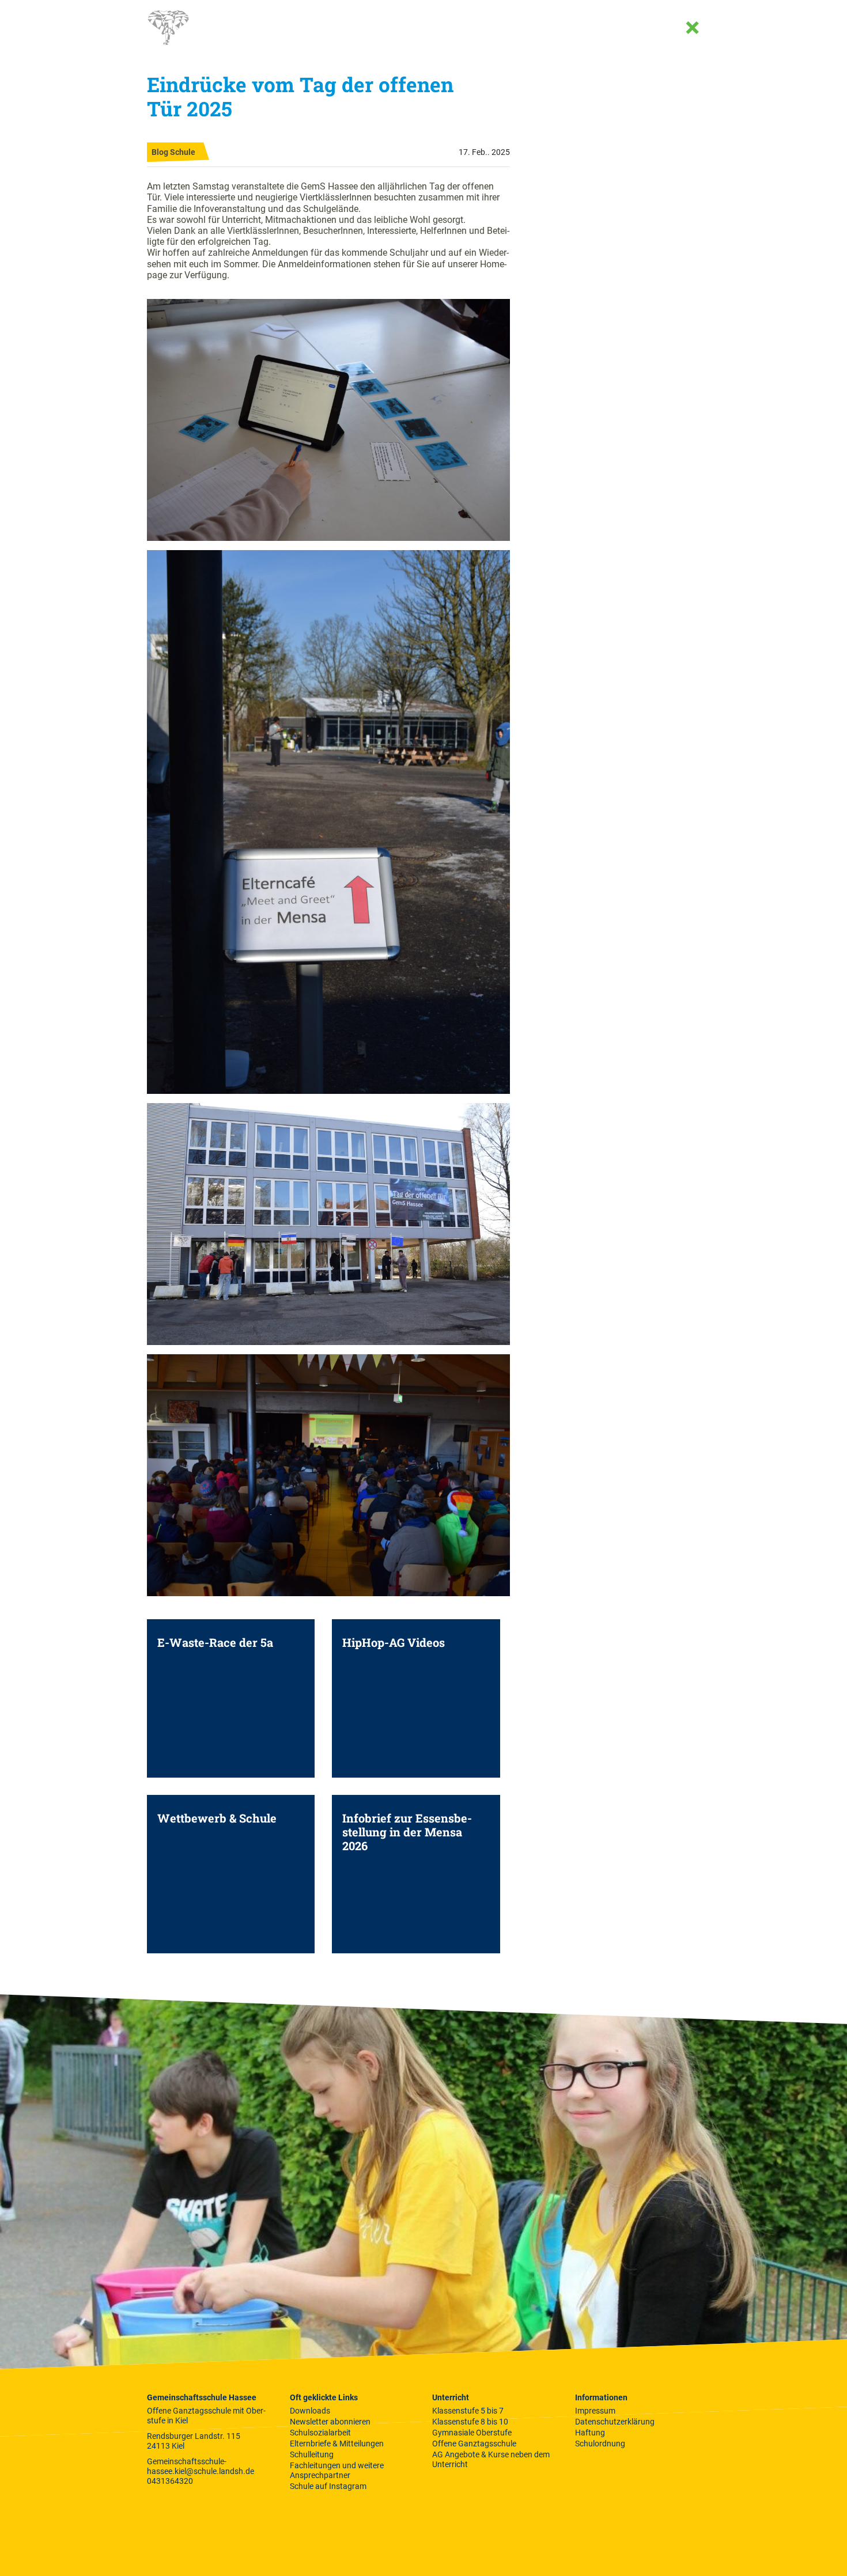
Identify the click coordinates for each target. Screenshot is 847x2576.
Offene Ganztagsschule (474, 2444)
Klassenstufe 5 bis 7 (468, 2411)
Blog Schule (173, 152)
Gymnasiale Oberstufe (472, 2433)
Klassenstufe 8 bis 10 (470, 2422)
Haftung (590, 2433)
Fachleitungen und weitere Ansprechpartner (337, 2470)
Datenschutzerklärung (615, 2422)
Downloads (310, 2411)
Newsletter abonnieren (330, 2422)
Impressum (595, 2411)
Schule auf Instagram (328, 2486)
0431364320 (170, 2481)
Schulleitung (312, 2454)
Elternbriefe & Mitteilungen (337, 2444)
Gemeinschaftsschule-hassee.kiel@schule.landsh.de (201, 2466)
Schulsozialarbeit (320, 2433)
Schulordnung (600, 2444)
